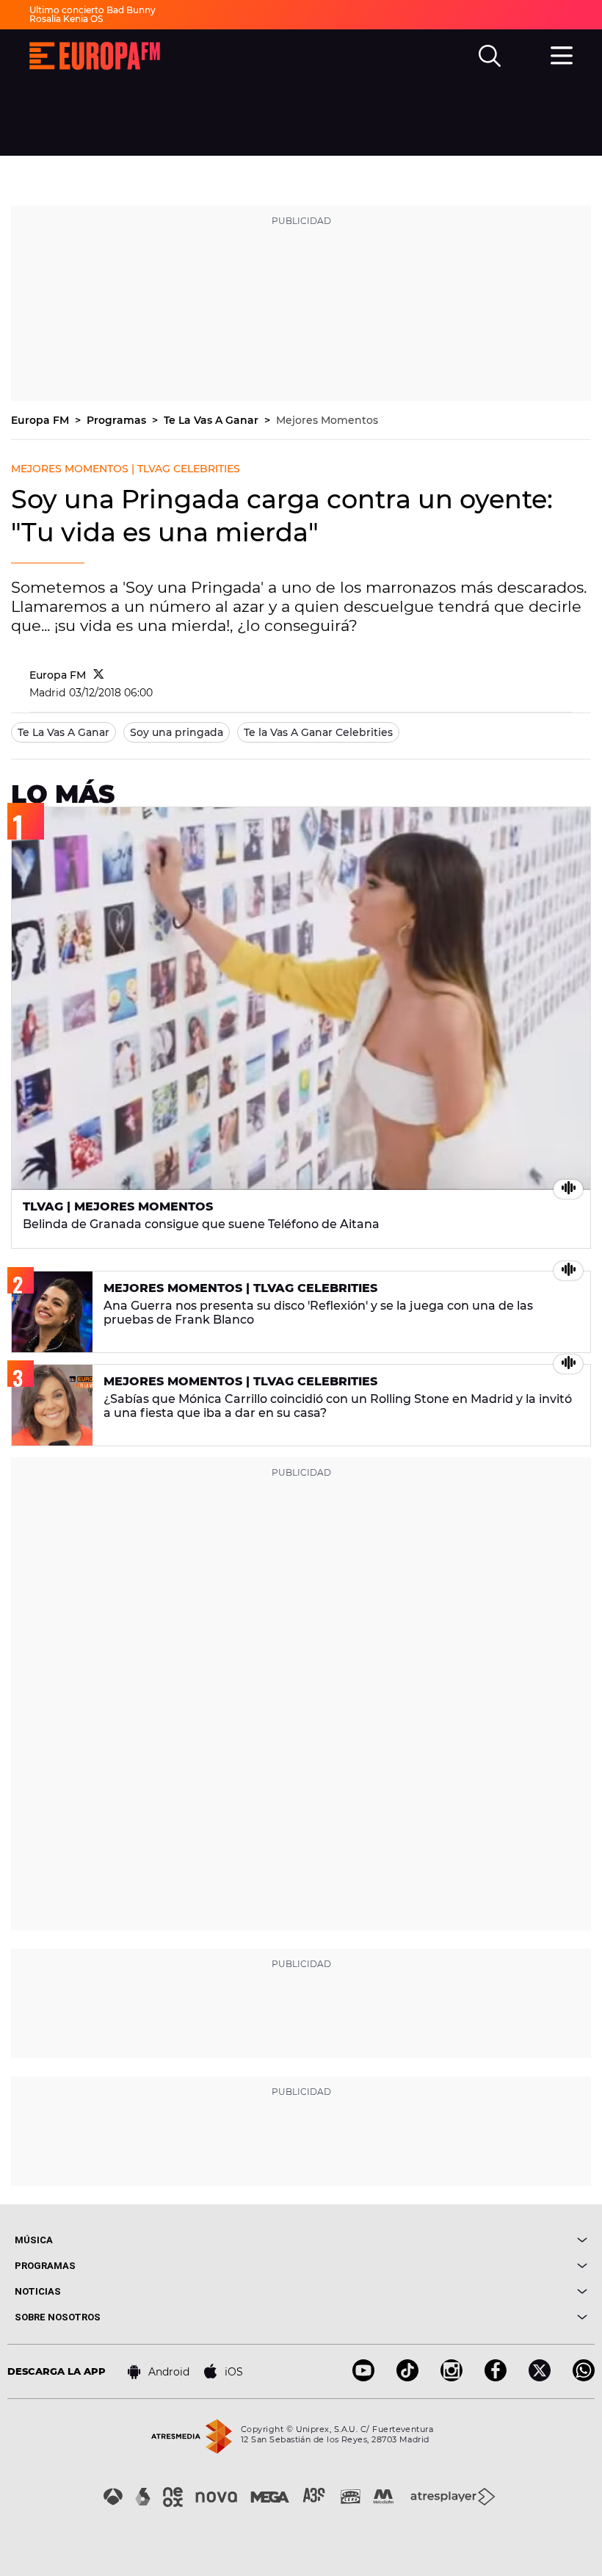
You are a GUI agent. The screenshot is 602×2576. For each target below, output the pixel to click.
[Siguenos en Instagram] (451, 2377)
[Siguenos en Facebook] (496, 2377)
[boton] (444, 2240)
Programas (118, 420)
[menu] (562, 54)
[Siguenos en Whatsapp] (584, 2377)
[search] (490, 56)
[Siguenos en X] (540, 2377)
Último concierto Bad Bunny (93, 10)
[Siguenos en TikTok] (407, 2377)
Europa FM (41, 420)
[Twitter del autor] (99, 675)
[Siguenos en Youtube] (363, 2377)
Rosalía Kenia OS (66, 19)
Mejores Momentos (327, 420)
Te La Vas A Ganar (213, 420)
